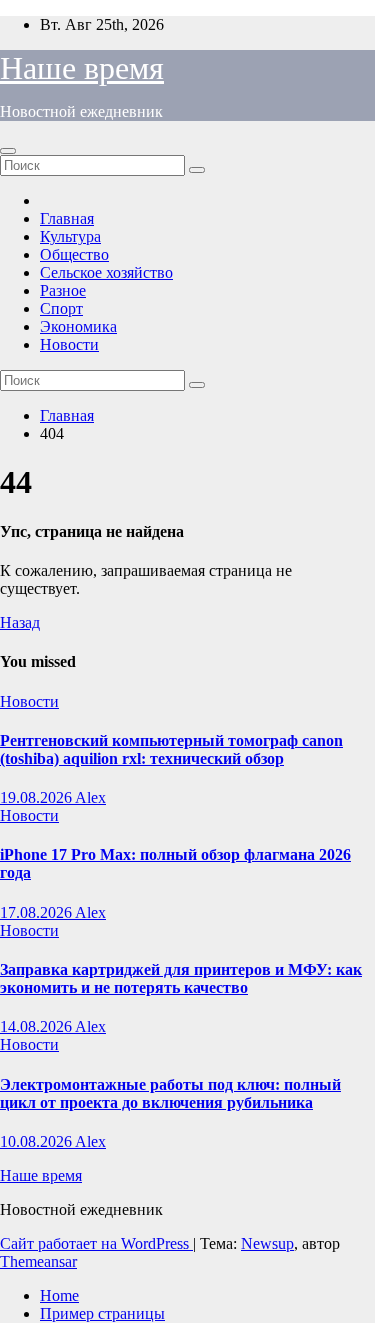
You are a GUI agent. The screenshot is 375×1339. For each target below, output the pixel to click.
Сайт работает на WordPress (96, 1243)
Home (59, 1295)
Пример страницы (102, 1313)
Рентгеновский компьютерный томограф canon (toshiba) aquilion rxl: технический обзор (171, 749)
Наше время (82, 68)
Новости (69, 344)
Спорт (61, 308)
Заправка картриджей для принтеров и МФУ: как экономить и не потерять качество (181, 978)
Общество (74, 254)
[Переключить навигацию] (8, 151)
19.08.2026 (37, 797)
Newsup (267, 1243)
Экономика (78, 326)
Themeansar (38, 1261)
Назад (20, 622)
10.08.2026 (37, 1141)
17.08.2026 (37, 912)
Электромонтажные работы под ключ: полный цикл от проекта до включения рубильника (170, 1093)
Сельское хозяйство (106, 272)
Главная (67, 218)
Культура (70, 236)
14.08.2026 (37, 1026)
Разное (63, 290)
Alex (90, 797)
